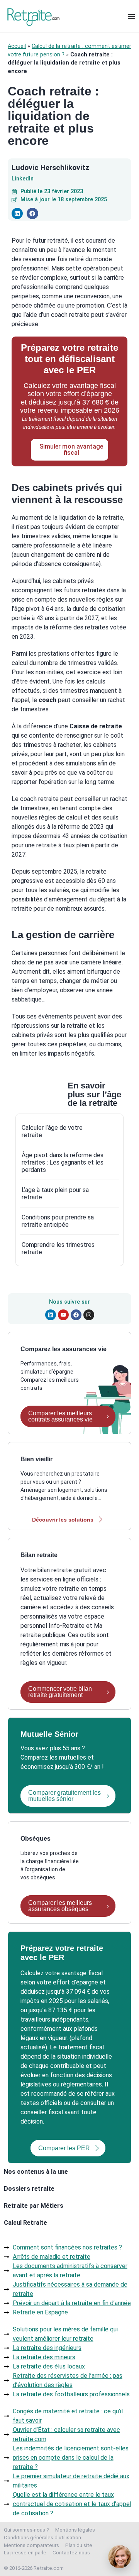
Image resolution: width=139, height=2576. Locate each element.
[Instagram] (89, 1315)
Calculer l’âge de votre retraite (52, 1131)
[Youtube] (63, 1315)
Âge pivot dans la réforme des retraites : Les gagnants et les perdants (63, 1162)
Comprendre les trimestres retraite (58, 1248)
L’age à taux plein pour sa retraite (55, 1194)
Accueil (17, 46)
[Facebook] (76, 1315)
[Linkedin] (51, 1315)
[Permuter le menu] (131, 16)
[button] (17, 213)
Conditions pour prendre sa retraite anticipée (58, 1221)
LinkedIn (23, 179)
